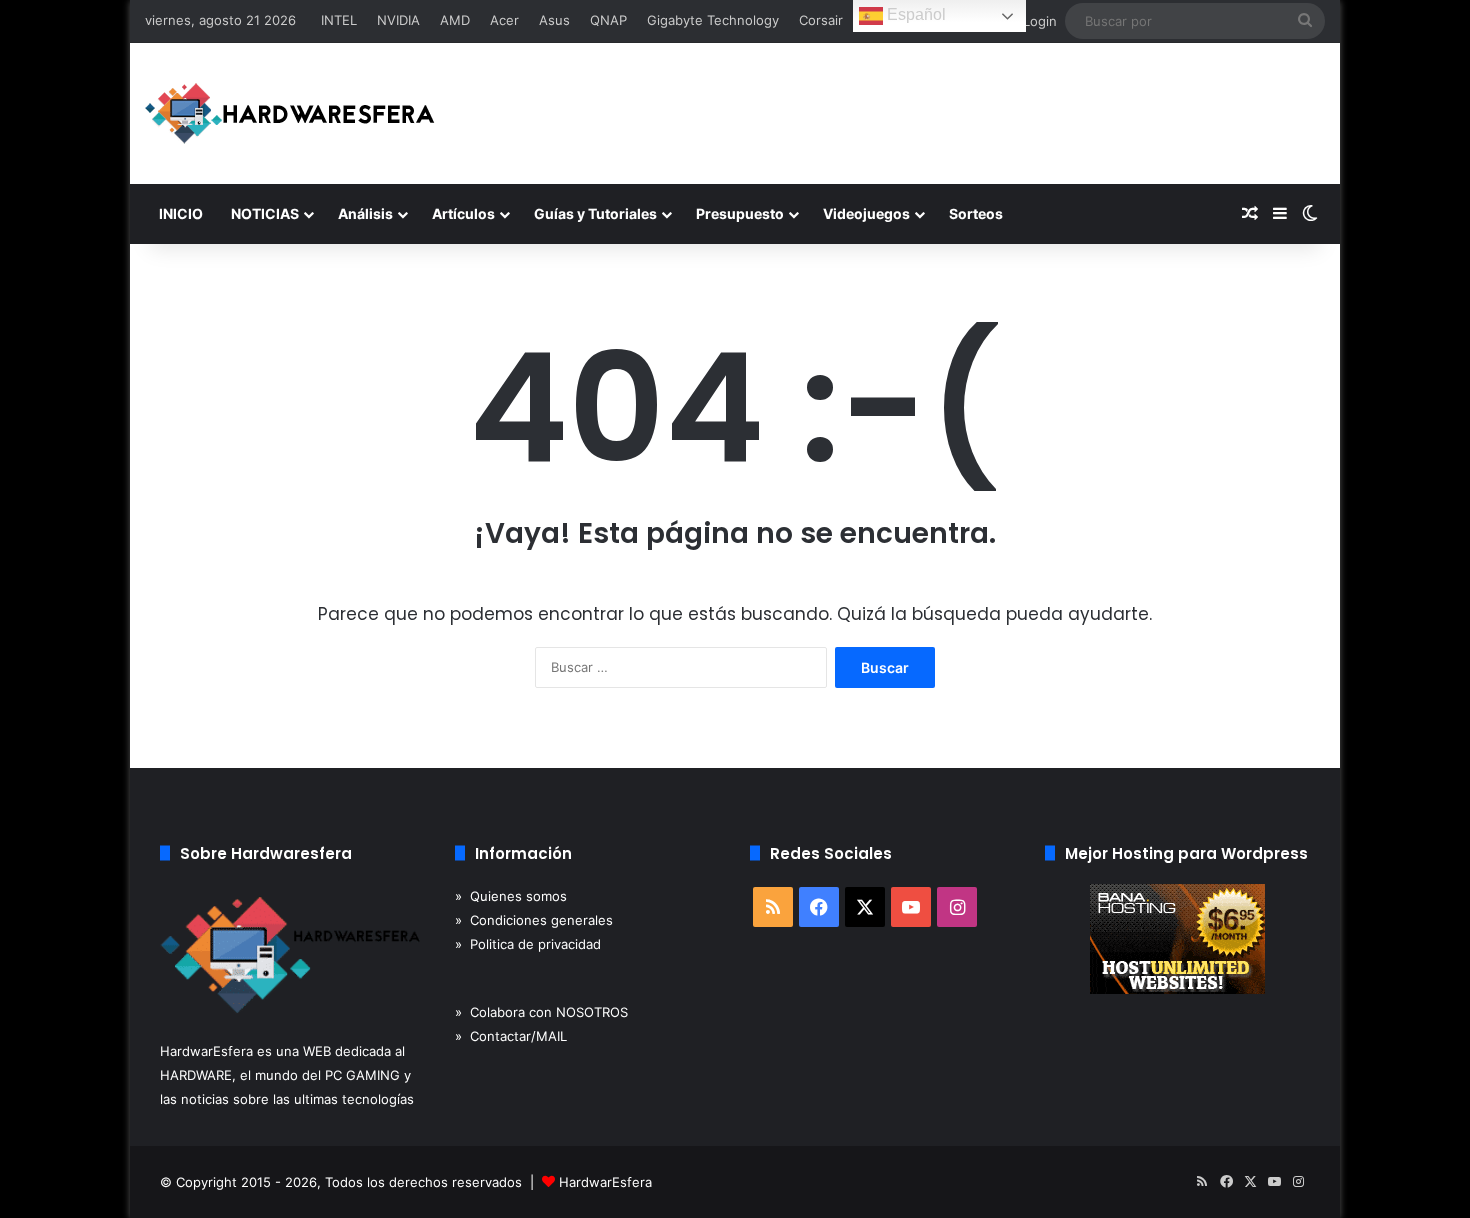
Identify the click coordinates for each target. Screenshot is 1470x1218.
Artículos (463, 213)
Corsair (821, 20)
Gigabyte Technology (713, 20)
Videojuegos (866, 213)
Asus (554, 20)
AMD (455, 20)
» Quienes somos (511, 896)
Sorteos (976, 213)
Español (914, 14)
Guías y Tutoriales (595, 213)
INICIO (181, 213)
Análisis (365, 213)
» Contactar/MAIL (511, 1036)
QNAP (608, 20)
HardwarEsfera (605, 1182)
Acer (504, 20)
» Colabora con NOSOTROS (541, 1012)
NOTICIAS (265, 213)
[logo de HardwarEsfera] (290, 113)
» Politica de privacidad (528, 944)
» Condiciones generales (534, 920)
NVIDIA (398, 20)
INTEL (339, 20)
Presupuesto (740, 213)
